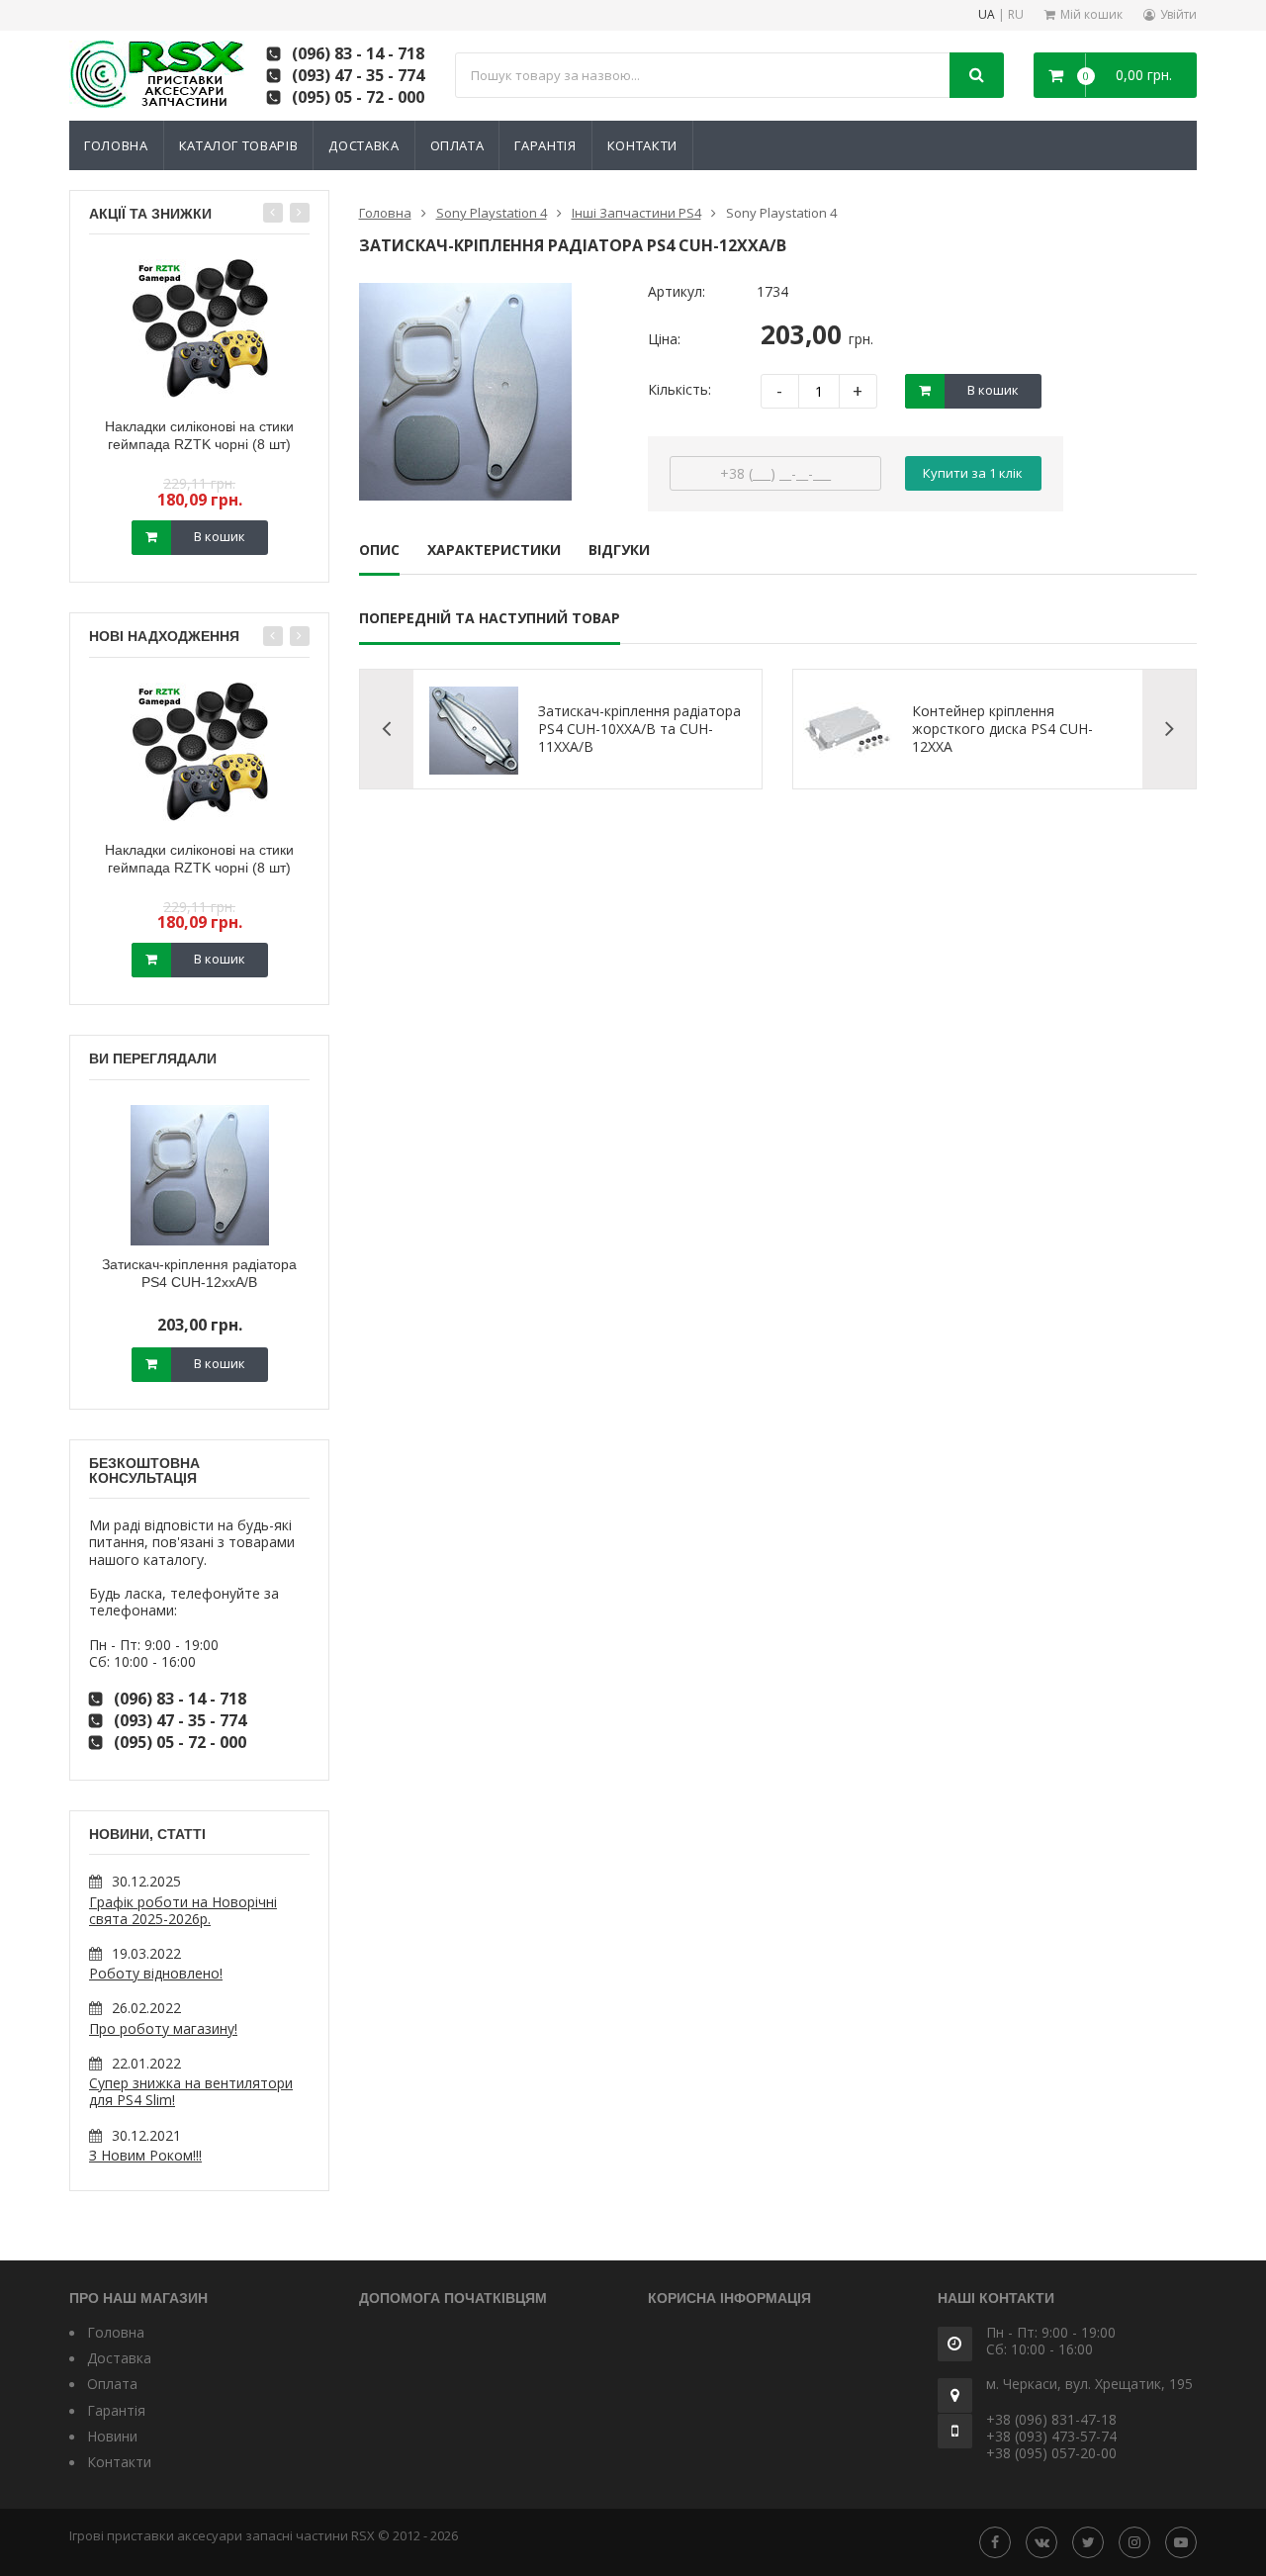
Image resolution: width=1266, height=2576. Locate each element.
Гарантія (545, 145)
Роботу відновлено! (156, 1973)
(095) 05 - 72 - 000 (358, 97)
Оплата (457, 145)
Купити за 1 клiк (973, 473)
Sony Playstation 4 (492, 213)
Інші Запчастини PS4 (636, 213)
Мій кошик (1091, 14)
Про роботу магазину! (163, 2028)
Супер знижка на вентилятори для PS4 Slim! (191, 2091)
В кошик (220, 536)
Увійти (1178, 14)
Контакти (642, 145)
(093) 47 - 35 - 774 (358, 75)
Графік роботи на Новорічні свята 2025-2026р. (183, 1910)
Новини (112, 2436)
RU (1016, 15)
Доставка (363, 145)
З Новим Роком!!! (145, 2155)
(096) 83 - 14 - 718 (358, 53)
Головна (116, 145)
